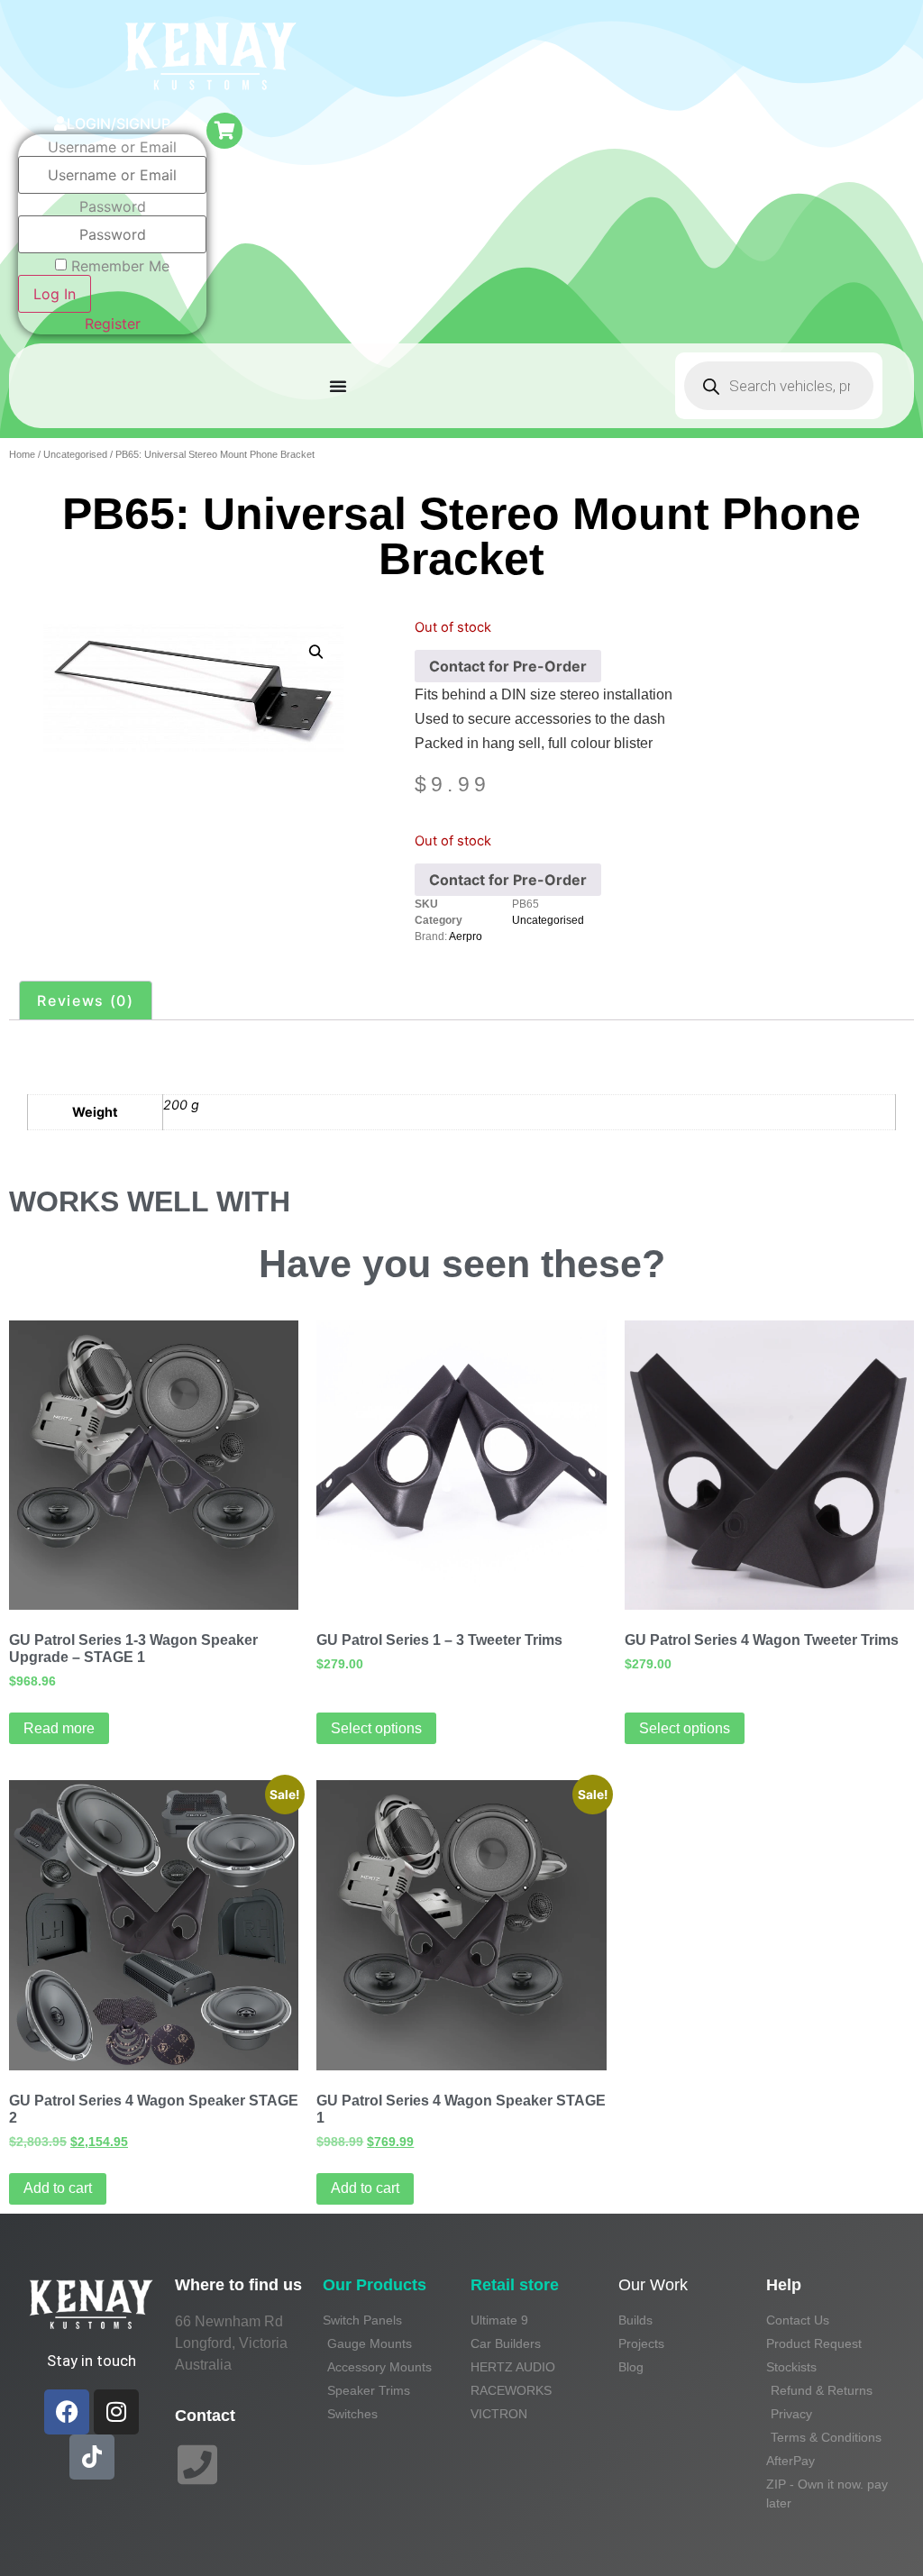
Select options (376, 1728)
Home (22, 454)
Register (113, 324)
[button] (315, 652)
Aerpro (466, 936)
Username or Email (112, 147)
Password (113, 206)
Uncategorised (75, 454)
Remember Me (120, 266)
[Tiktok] (92, 2457)
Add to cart (58, 2188)
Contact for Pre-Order (508, 666)
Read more (59, 1728)
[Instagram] (116, 2412)
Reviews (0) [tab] (86, 1000)
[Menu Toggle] (338, 386)
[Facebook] (67, 2412)
